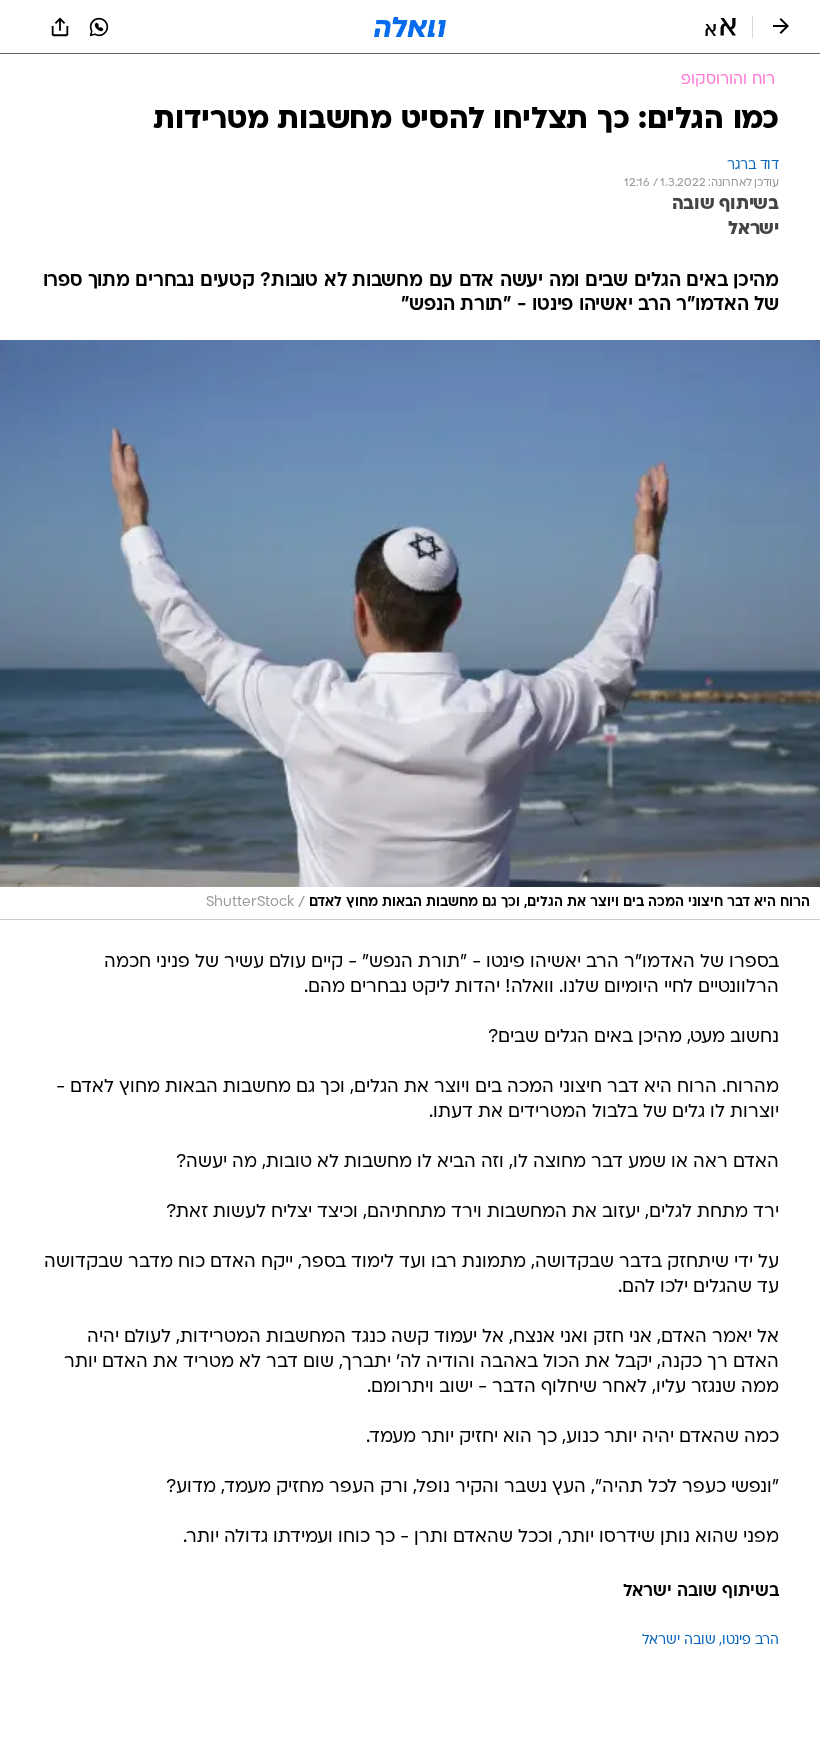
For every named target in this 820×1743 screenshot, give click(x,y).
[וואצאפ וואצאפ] (99, 27)
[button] (720, 27)
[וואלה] (410, 27)
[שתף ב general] (60, 27)
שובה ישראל (679, 1640)
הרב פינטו (750, 1640)
